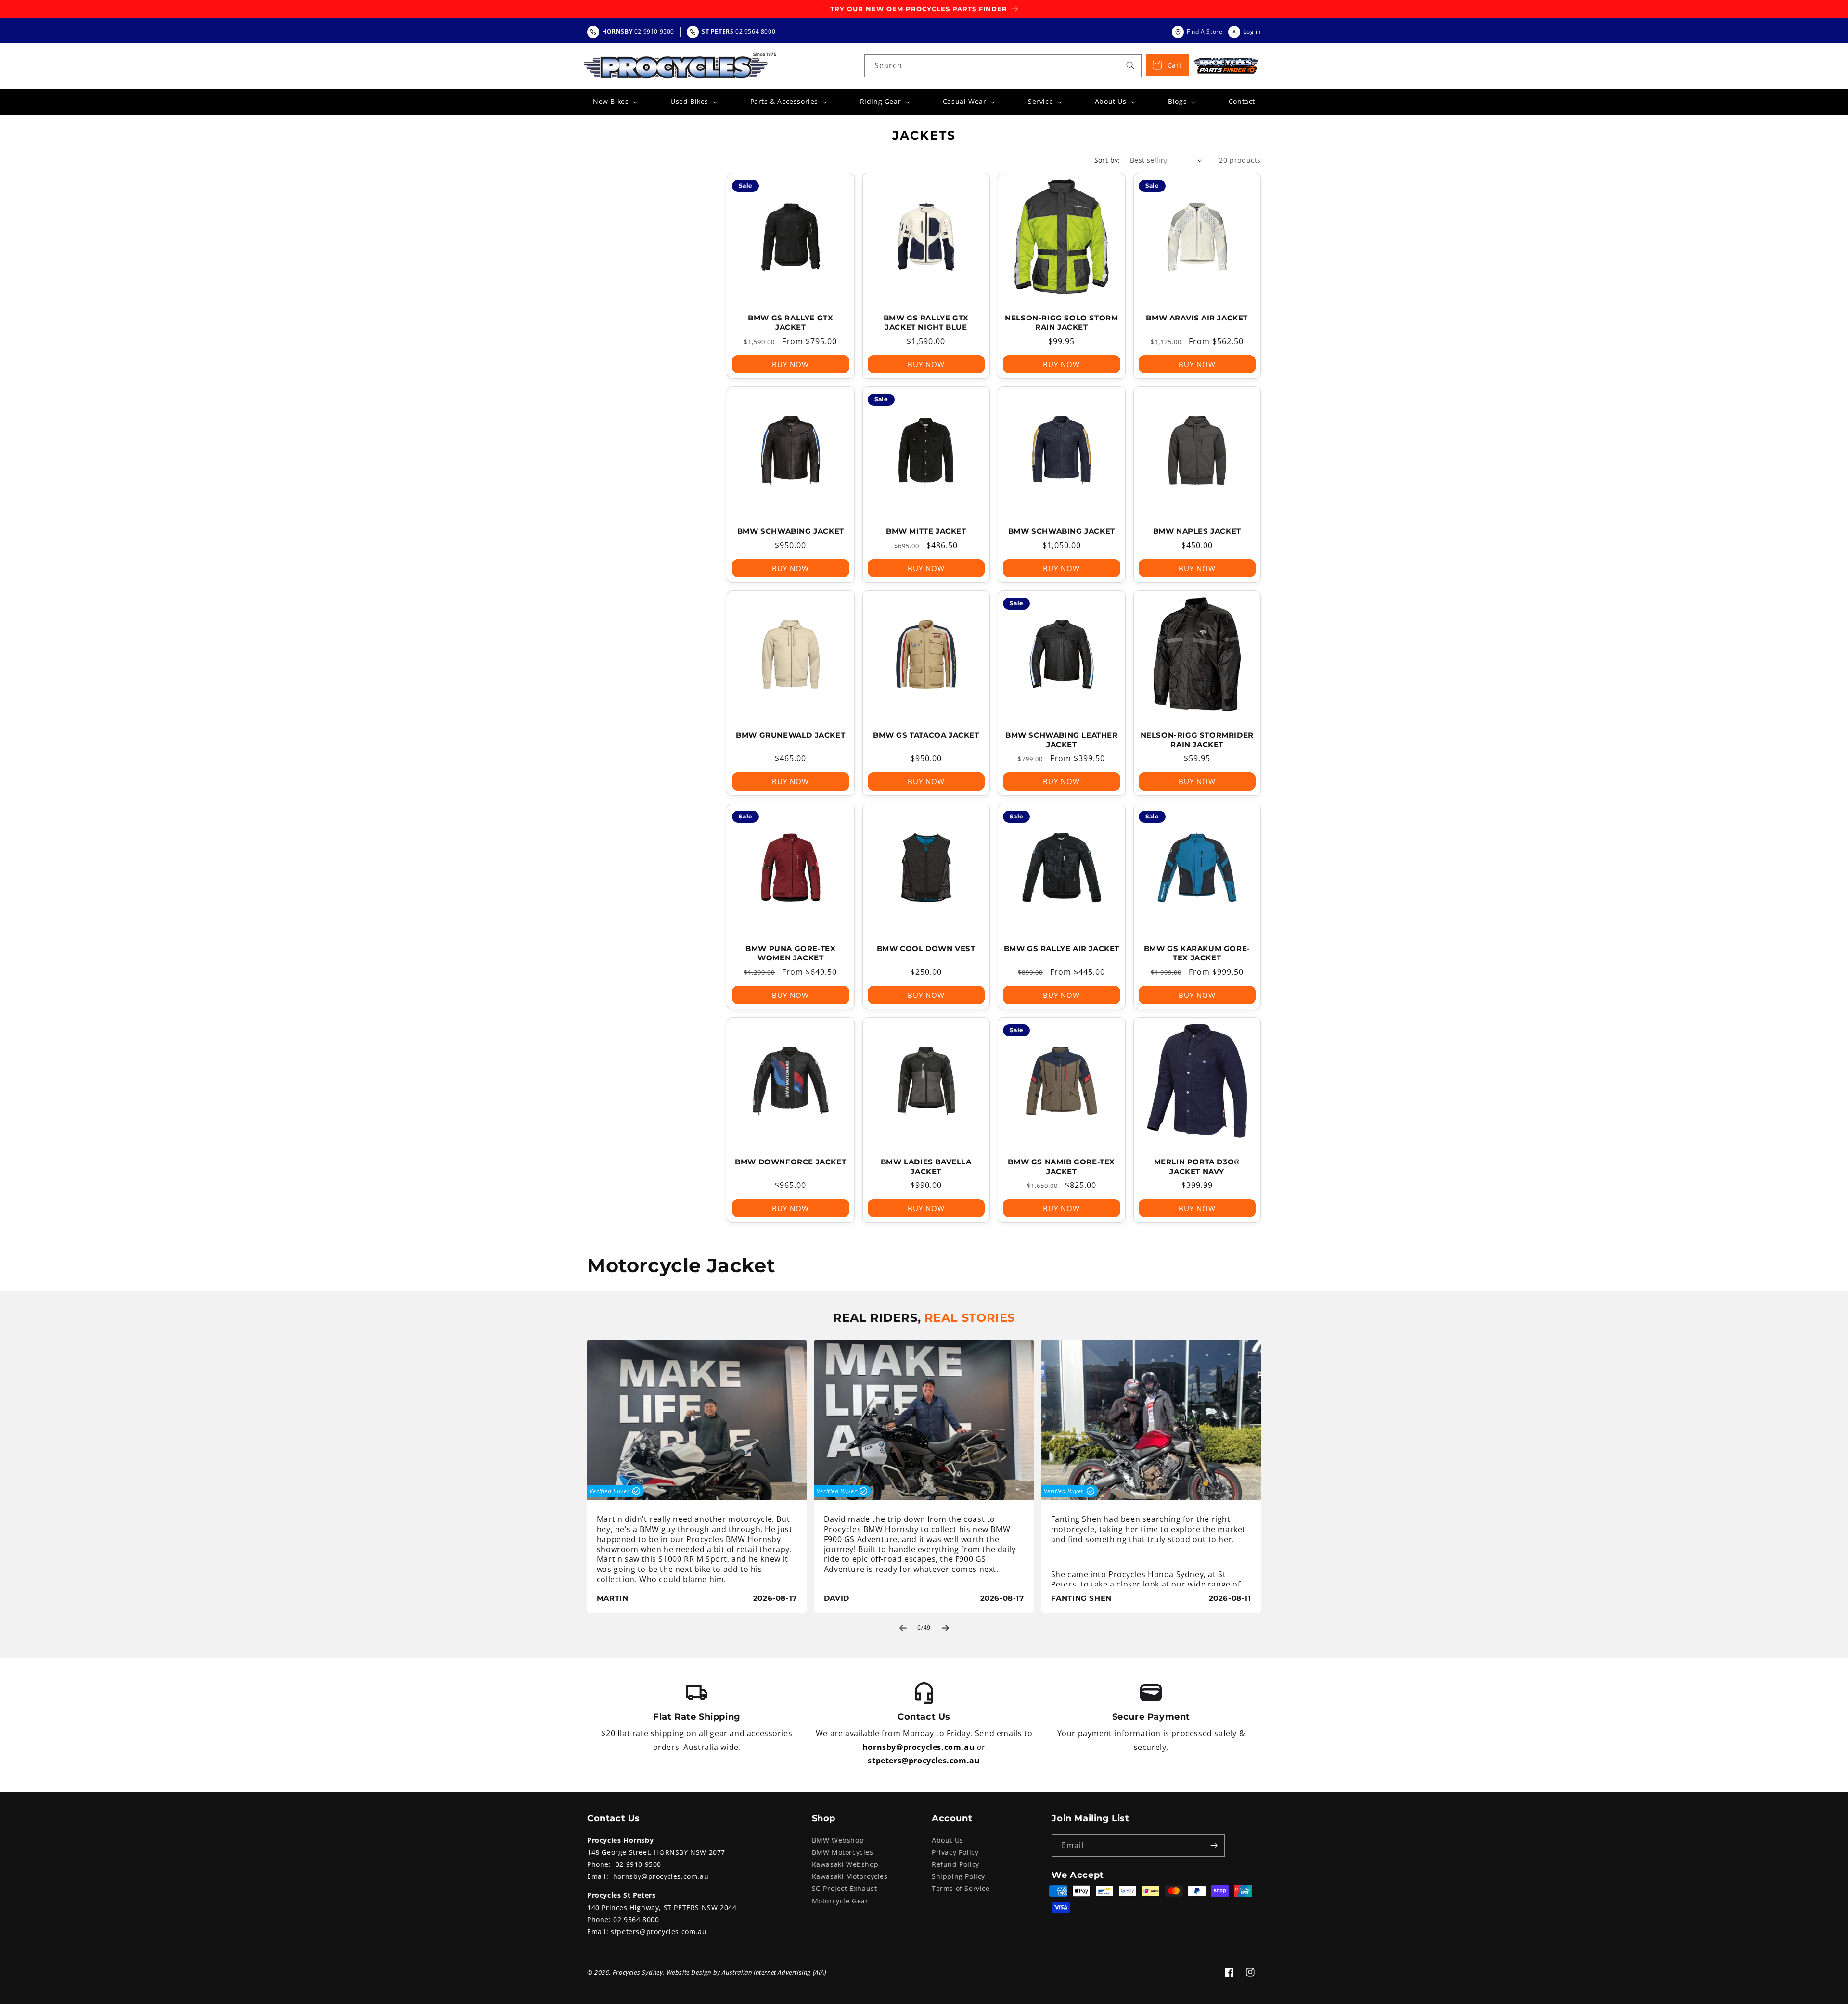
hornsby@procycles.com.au (918, 1747)
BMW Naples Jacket (1197, 531)
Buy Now (790, 364)
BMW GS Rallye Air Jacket (1062, 949)
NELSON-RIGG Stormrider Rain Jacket (1197, 740)
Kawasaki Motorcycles (850, 1876)
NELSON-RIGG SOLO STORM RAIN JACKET (1061, 323)
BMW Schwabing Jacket (791, 531)
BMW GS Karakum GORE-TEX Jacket (1197, 953)
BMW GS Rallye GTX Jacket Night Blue (926, 323)
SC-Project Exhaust (845, 1888)
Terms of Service (961, 1888)
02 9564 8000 (636, 1920)
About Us (948, 1840)
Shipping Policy (958, 1876)
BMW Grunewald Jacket (790, 735)
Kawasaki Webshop (845, 1864)
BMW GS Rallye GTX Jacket (790, 323)
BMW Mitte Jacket (926, 531)
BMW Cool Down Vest (926, 949)
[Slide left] (903, 1628)
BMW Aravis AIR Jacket (1197, 318)
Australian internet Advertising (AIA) (774, 1972)
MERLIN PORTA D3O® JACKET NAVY (1197, 1167)
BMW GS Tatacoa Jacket (926, 735)
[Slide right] (945, 1628)
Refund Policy (956, 1864)
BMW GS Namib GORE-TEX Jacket (1061, 1167)
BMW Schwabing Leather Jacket (1062, 740)
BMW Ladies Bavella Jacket (926, 1167)
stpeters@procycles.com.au (924, 1761)
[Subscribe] (1214, 1845)
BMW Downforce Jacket (790, 1162)
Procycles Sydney (638, 1972)
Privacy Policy (955, 1852)
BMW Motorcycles (843, 1852)
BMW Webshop (838, 1840)
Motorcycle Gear (840, 1901)
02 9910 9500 (638, 1864)
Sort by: (1107, 160)
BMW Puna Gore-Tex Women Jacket (790, 953)
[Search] (1130, 65)
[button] (614, 102)
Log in (1252, 32)
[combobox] (1003, 66)
